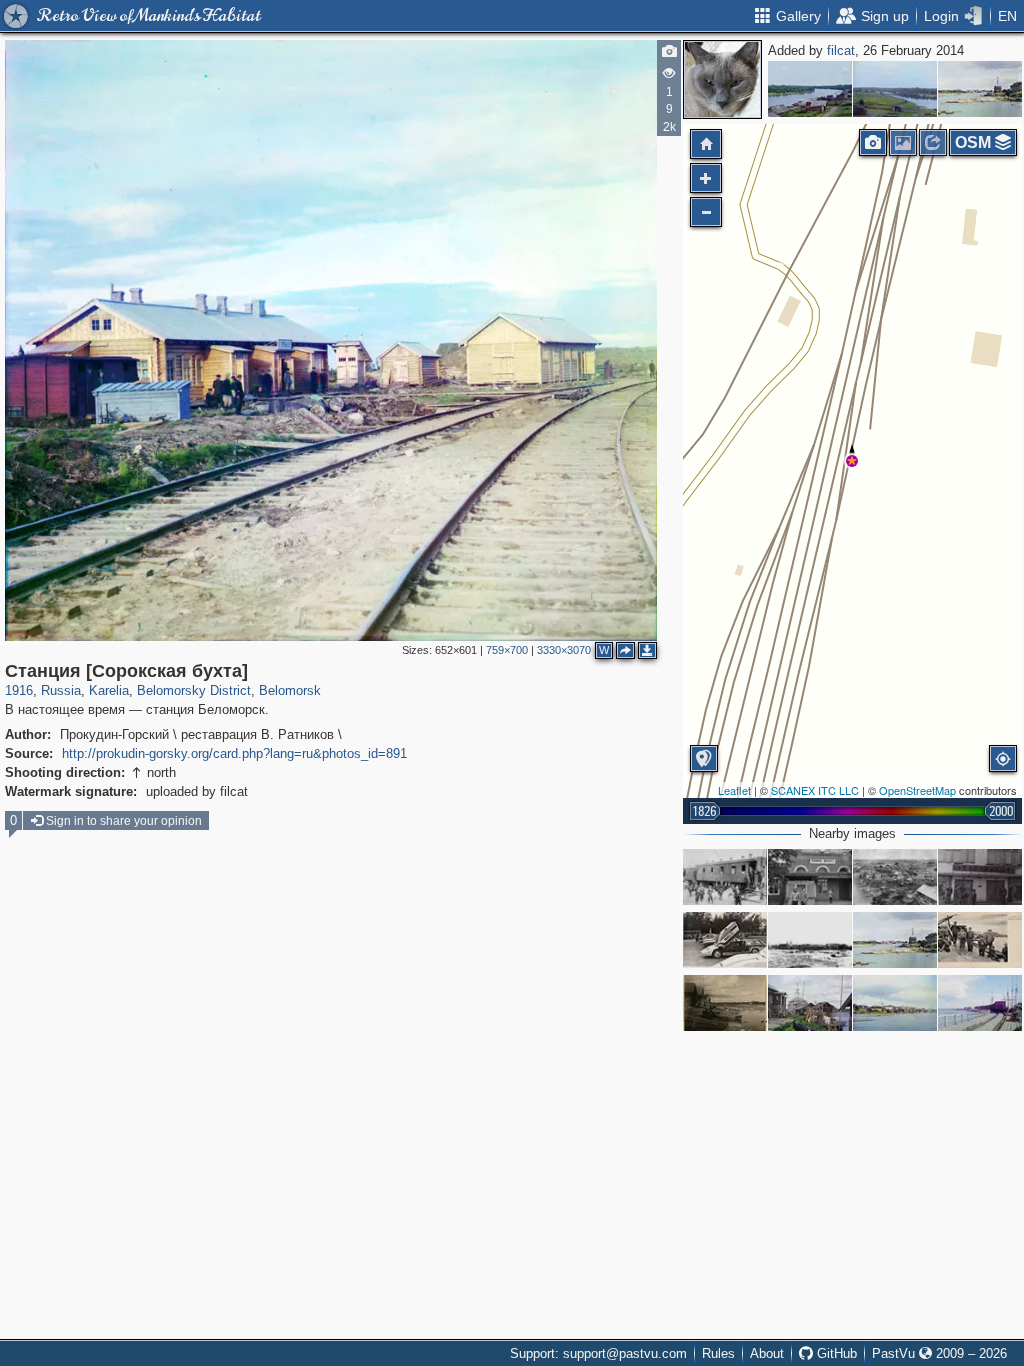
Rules (718, 1353)
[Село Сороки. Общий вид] (895, 1003)
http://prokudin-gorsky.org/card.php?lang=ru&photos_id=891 (234, 753)
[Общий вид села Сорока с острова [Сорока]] (980, 89)
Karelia (109, 690)
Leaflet (734, 790)
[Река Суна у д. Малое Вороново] (810, 89)
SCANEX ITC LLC (815, 790)
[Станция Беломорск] (810, 877)
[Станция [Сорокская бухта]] (852, 461)
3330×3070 (564, 650)
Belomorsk (290, 690)
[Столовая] (980, 877)
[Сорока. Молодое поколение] (980, 940)
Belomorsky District (194, 690)
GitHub (835, 1353)
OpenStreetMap (917, 790)
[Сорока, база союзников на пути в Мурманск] (895, 877)
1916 (19, 690)
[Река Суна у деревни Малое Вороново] (895, 89)
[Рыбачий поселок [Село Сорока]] (725, 1003)
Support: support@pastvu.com (598, 1353)
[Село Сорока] (810, 940)
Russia (61, 690)
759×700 (507, 650)
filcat (841, 50)
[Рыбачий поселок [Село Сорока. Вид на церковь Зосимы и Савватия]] (810, 1003)
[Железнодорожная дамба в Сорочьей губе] (980, 1003)
